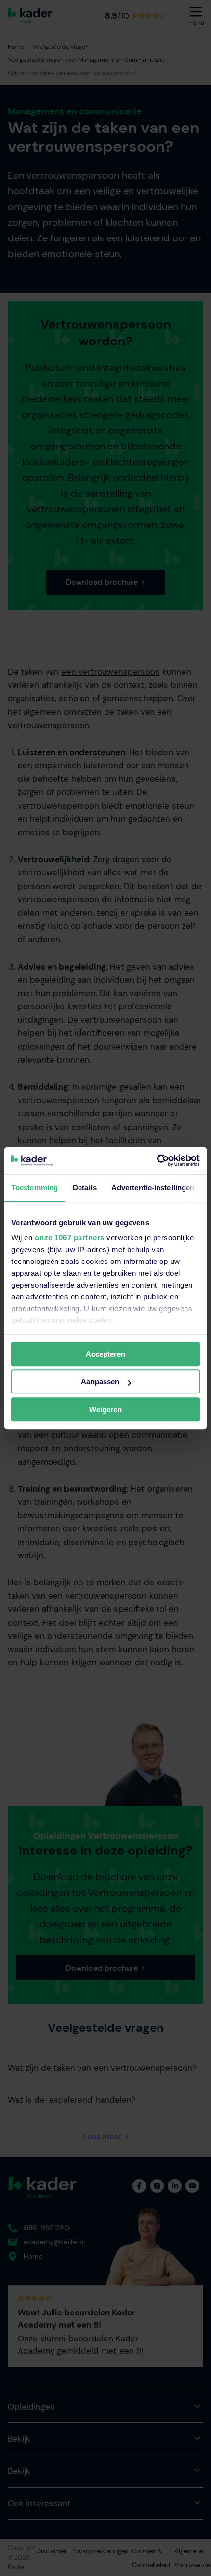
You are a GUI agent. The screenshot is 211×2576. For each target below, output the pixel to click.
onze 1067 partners (70, 1238)
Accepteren (105, 1354)
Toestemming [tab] (35, 1188)
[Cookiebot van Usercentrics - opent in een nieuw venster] (157, 1160)
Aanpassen (100, 1381)
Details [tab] (85, 1188)
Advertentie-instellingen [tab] (153, 1188)
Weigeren (105, 1409)
